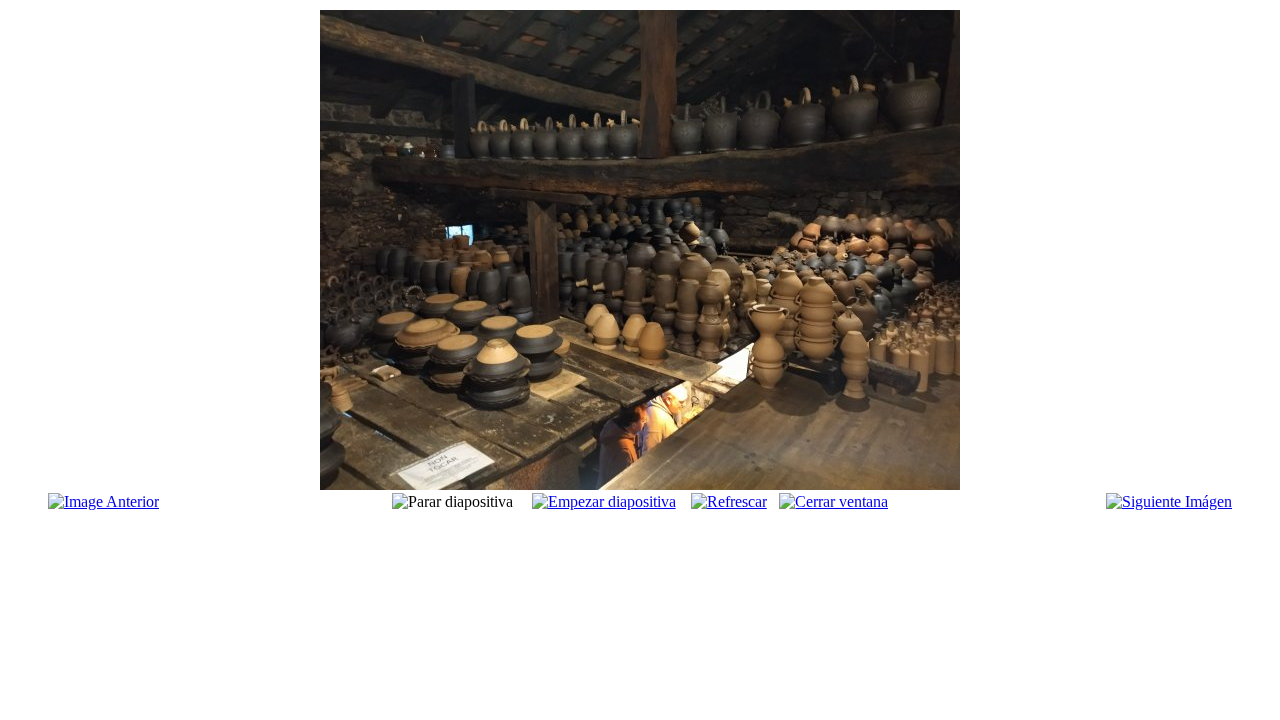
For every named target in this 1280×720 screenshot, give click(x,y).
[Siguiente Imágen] (1169, 501)
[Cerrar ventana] (833, 501)
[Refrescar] (729, 501)
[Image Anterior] (103, 501)
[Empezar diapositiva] (604, 501)
